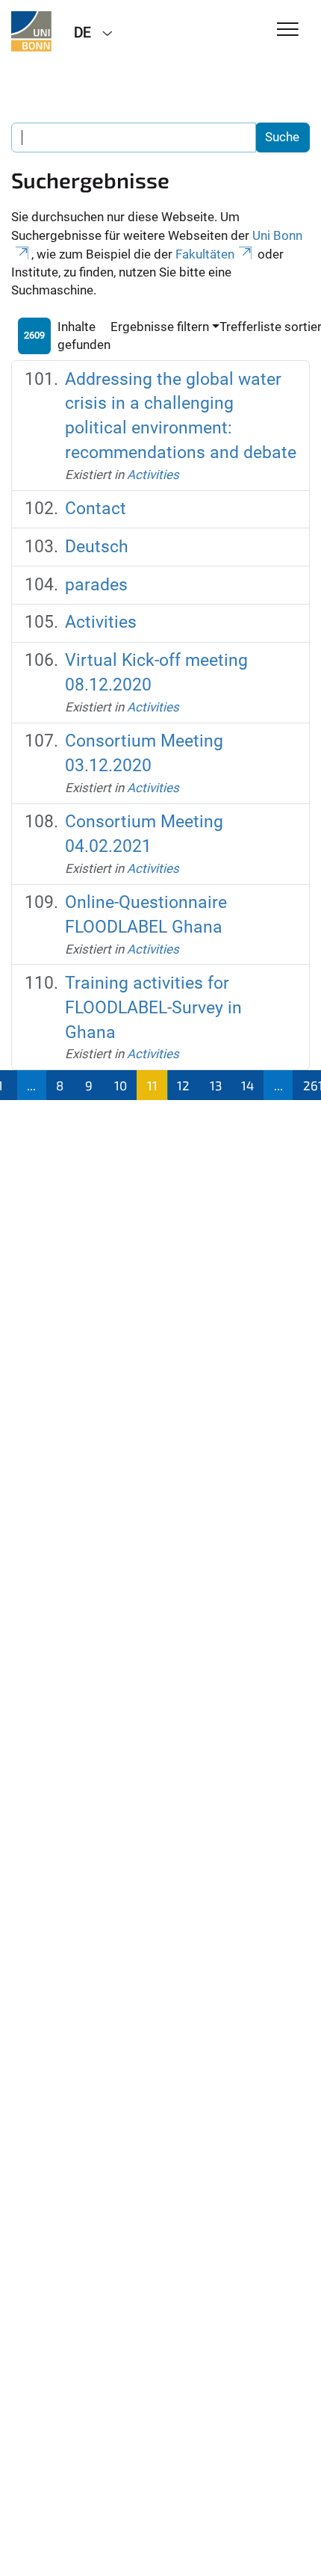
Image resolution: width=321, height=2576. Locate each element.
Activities (153, 475)
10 (121, 1085)
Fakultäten (205, 254)
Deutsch (97, 547)
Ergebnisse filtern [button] (160, 327)
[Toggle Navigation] (288, 30)
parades (96, 585)
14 (247, 1085)
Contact (96, 509)
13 (216, 1085)
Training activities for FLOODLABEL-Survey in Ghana (153, 1008)
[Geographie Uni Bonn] (31, 31)
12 (183, 1085)
